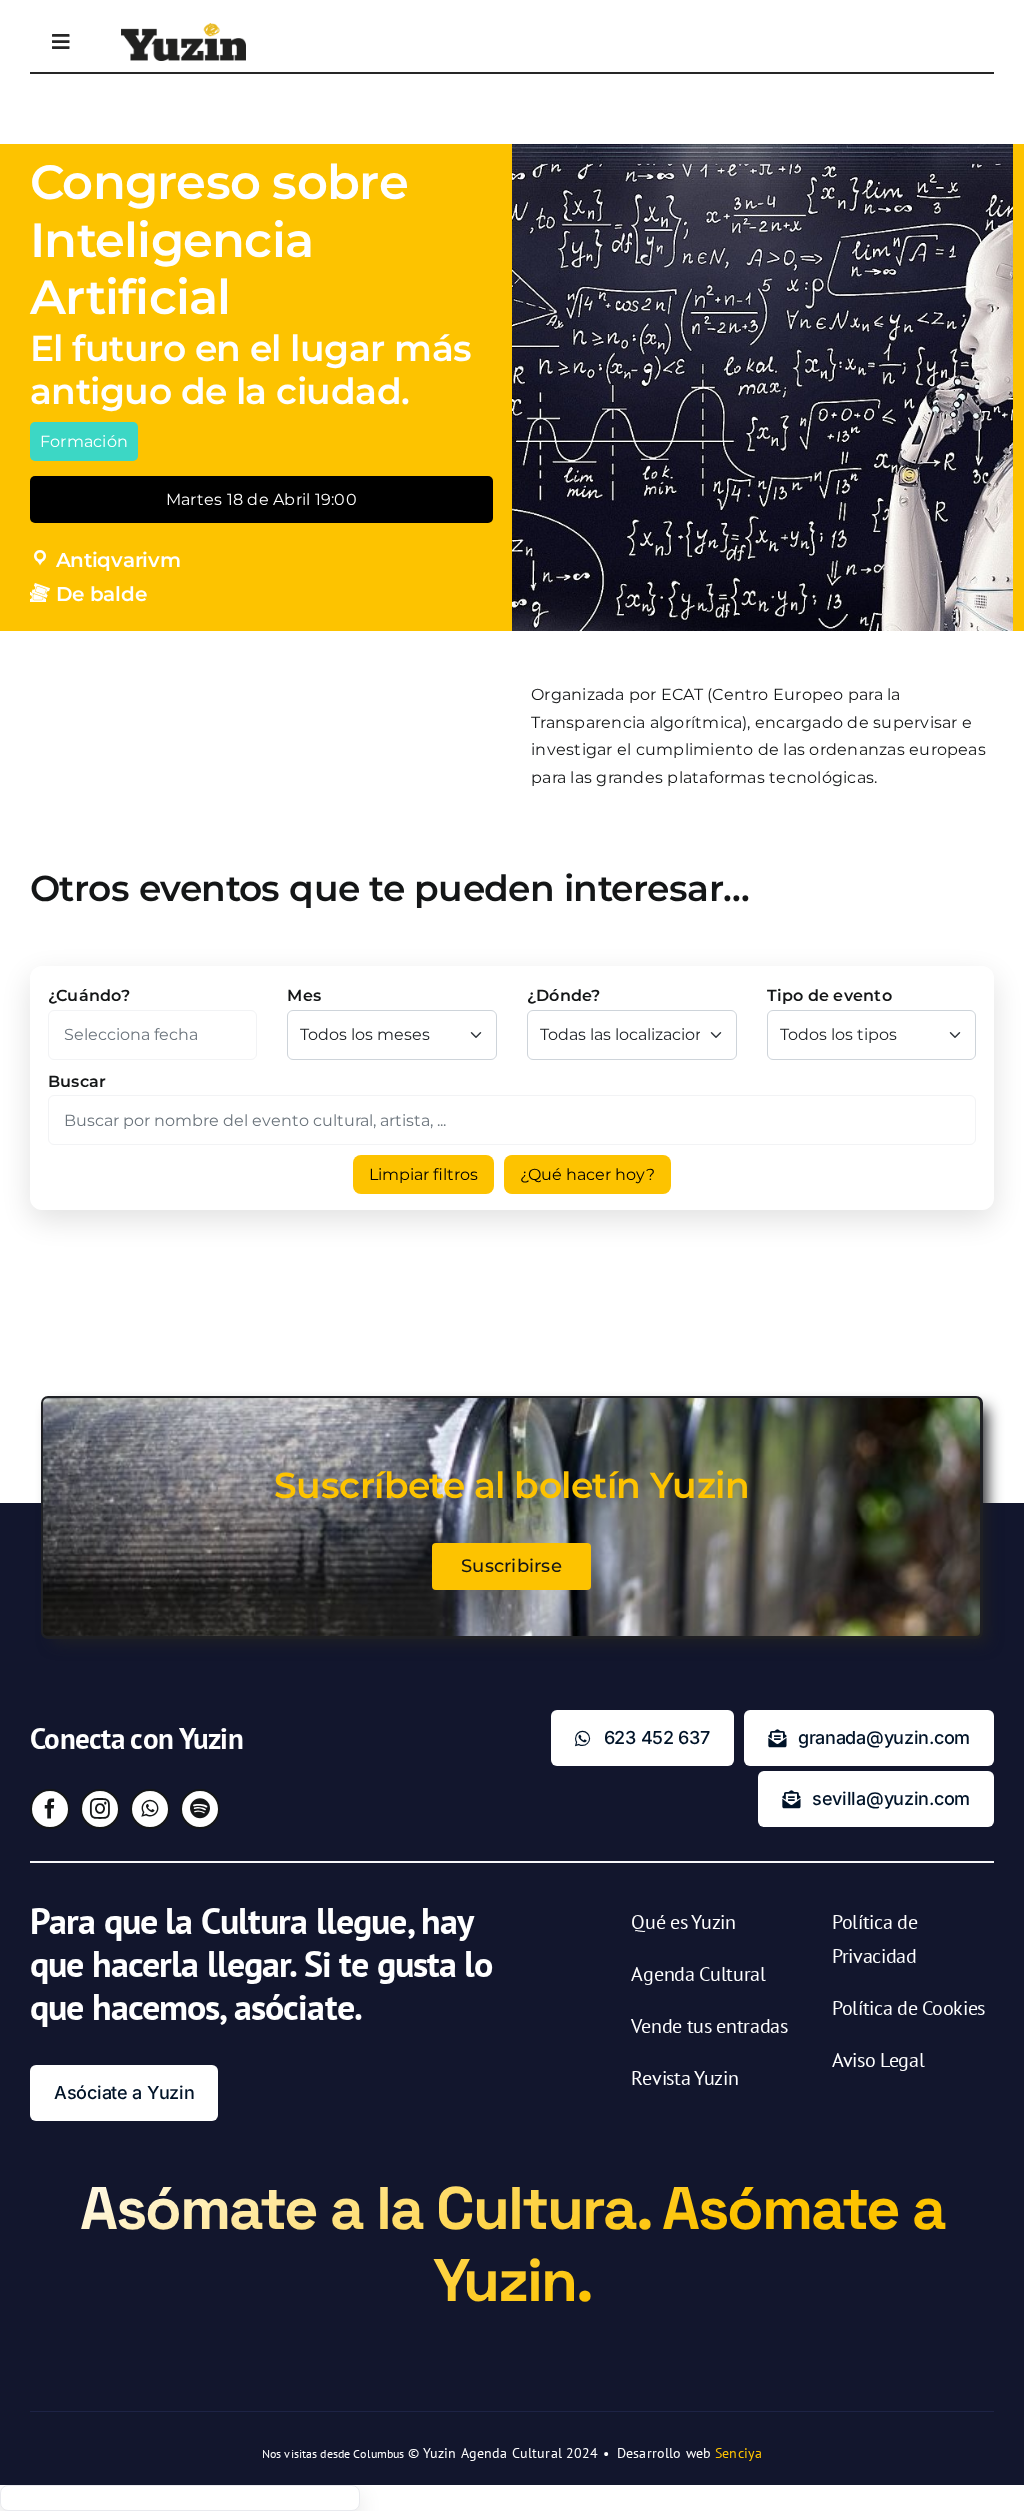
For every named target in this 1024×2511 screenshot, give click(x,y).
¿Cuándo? (89, 995)
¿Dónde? (564, 995)
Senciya (738, 2453)
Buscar (77, 1081)
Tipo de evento (829, 995)
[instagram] (100, 1809)
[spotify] (200, 1809)
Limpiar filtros (423, 1174)
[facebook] (50, 1809)
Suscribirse (511, 1566)
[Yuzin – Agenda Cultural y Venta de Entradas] (183, 30)
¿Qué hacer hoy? (587, 1174)
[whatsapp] (150, 1809)
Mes (304, 995)
